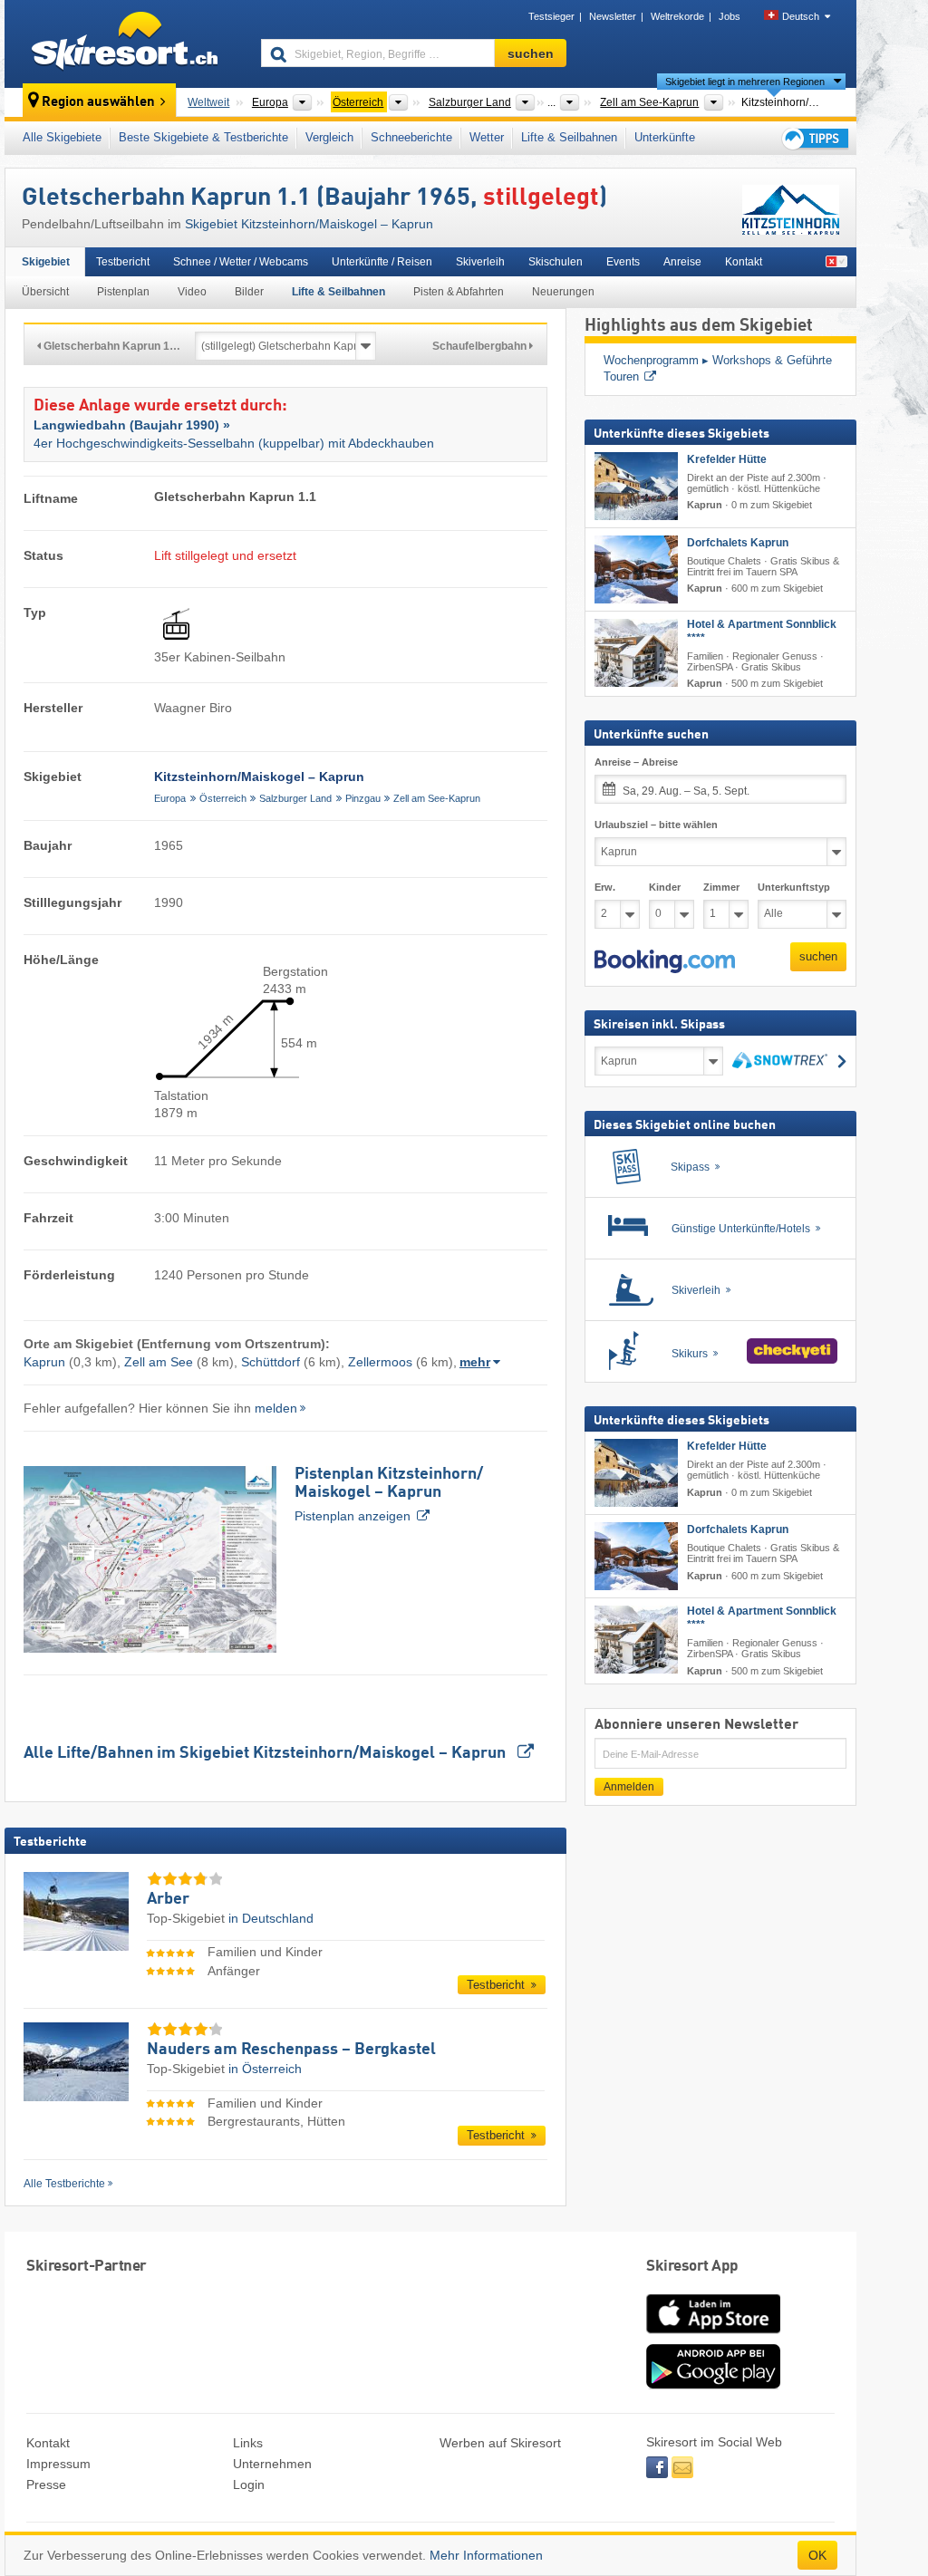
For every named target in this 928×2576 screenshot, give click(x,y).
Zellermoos (380, 1362)
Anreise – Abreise (636, 762)
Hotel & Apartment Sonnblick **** (762, 631)
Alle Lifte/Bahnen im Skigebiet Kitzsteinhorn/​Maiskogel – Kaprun (266, 1753)
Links (248, 2443)
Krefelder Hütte (727, 459)
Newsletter (613, 16)
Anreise (682, 262)
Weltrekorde (677, 16)
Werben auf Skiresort (500, 2443)
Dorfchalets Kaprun (738, 543)
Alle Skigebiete (62, 137)
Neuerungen (563, 292)
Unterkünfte (665, 137)
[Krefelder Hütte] (636, 486)
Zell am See (159, 1362)
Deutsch (801, 16)
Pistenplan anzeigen (389, 1495)
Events (623, 262)
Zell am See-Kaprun (437, 798)
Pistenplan (123, 292)
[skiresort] (125, 43)
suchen (818, 956)
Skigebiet (46, 262)
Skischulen (556, 262)
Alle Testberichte (64, 2184)
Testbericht (123, 262)
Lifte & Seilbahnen (569, 137)
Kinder (665, 887)
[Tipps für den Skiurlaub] (814, 138)
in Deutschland (271, 1918)
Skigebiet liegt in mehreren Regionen (745, 82)
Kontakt (744, 262)
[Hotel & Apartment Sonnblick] (636, 653)
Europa (170, 798)
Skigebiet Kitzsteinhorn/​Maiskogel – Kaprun (309, 224)
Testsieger (551, 16)
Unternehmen (272, 2464)
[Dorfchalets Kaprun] (636, 569)
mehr (475, 1362)
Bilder (249, 292)
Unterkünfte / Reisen (382, 262)
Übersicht (45, 292)
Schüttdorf (271, 1362)
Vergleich (329, 137)
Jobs (730, 16)
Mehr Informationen (486, 2555)
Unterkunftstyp (794, 887)
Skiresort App (692, 2267)
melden (276, 1408)
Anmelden (629, 1787)
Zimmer (721, 887)
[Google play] (713, 2385)
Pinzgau (363, 798)
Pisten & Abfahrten (459, 292)
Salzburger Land (295, 798)
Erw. (605, 887)
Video (192, 292)
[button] (665, 961)
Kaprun (44, 1362)
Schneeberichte (411, 137)
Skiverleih (480, 262)
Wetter (487, 137)
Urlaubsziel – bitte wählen (656, 825)
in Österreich (265, 2069)
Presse (46, 2484)
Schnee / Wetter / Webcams (241, 262)
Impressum (58, 2464)
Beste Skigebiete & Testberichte (203, 137)
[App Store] (713, 2335)
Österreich (223, 798)
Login (249, 2484)
